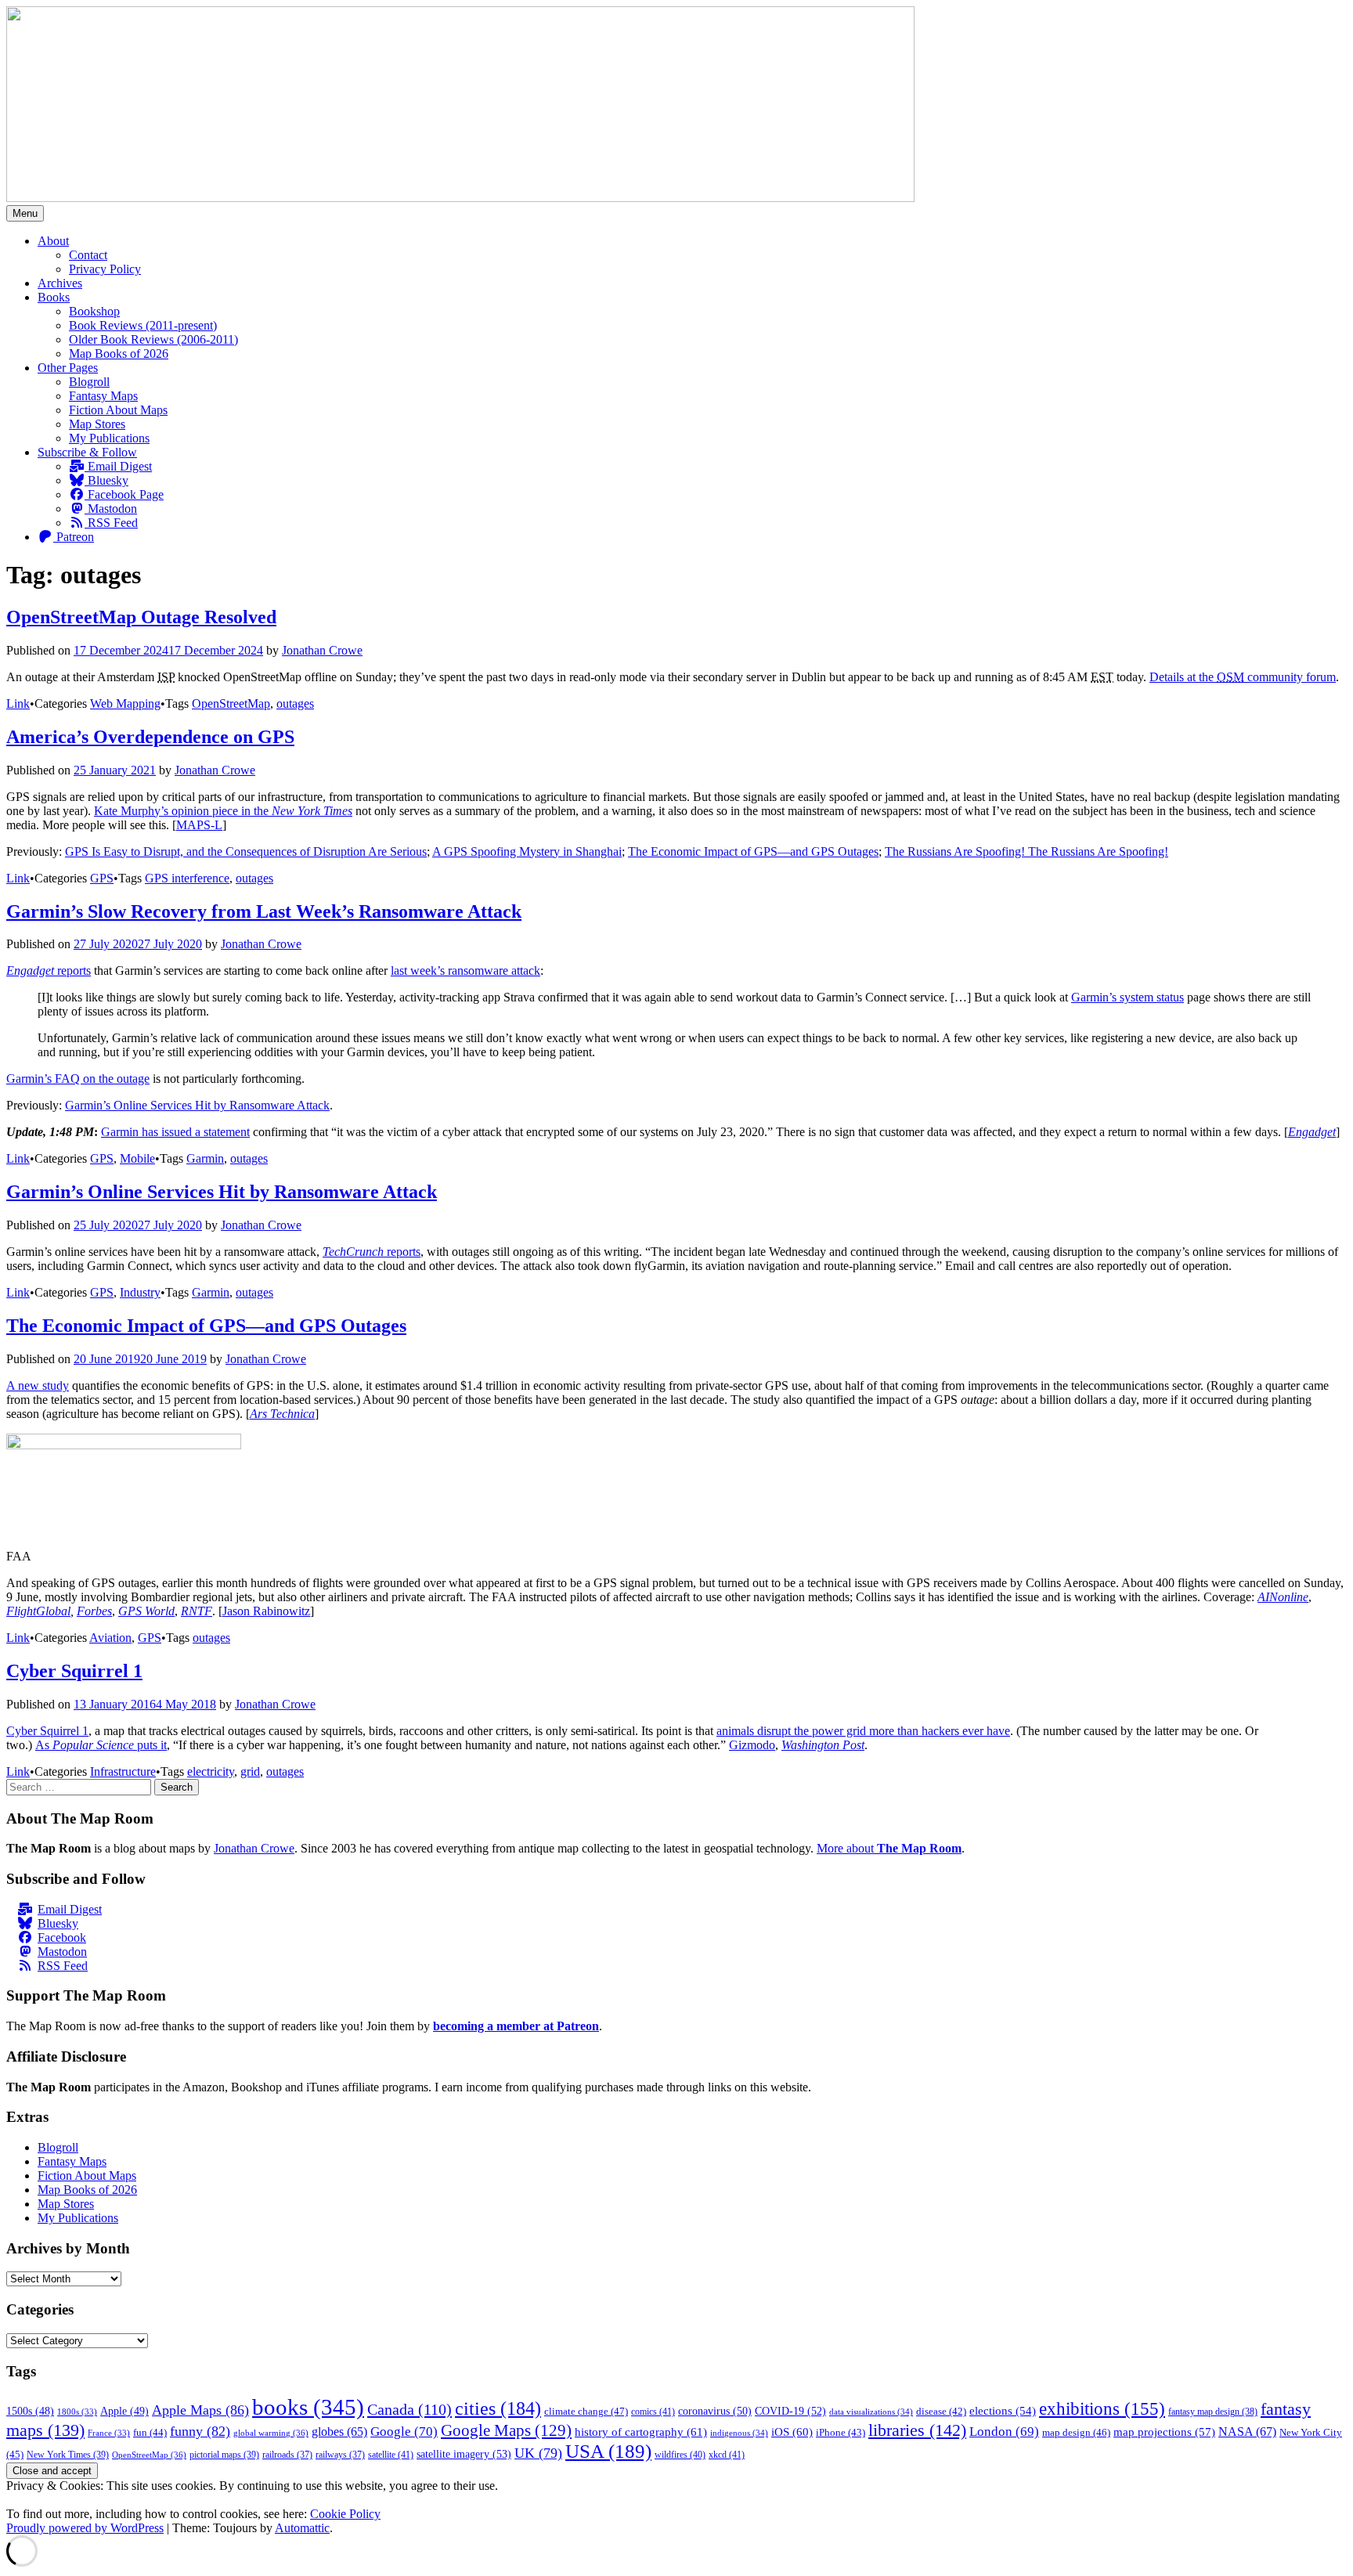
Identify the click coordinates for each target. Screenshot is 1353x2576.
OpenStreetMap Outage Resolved (141, 617)
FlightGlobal (38, 1611)
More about (889, 1848)
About (53, 241)
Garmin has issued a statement (175, 1132)
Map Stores (97, 424)
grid (250, 1771)
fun (150, 2433)
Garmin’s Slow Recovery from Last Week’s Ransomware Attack (264, 911)
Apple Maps (200, 2410)
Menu (25, 213)
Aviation (110, 1638)
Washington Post (823, 1745)
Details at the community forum (1243, 677)
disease (941, 2412)
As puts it (101, 1745)
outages (295, 704)
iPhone (841, 2433)
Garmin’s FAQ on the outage (78, 1079)
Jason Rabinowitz (266, 1611)
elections (1003, 2411)
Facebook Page (124, 494)
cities (498, 2408)
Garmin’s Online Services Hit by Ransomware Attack (197, 1105)
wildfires (680, 2455)
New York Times (68, 2455)
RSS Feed (111, 523)
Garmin (205, 1158)
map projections (1164, 2432)
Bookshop (94, 311)
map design (1076, 2432)
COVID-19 (790, 2411)
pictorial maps (224, 2455)
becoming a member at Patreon (516, 2026)
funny (200, 2431)
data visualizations (871, 2412)
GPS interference (187, 878)
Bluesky (106, 480)
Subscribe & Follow (87, 452)
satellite (391, 2455)
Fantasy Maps (103, 396)
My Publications (109, 438)
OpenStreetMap (231, 704)
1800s (77, 2412)
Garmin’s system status (1127, 997)
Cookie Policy (345, 2514)
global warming (271, 2433)
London (1004, 2432)
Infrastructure (123, 1771)
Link (18, 704)
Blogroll (89, 382)
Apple (124, 2411)
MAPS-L (199, 825)
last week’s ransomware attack (465, 971)
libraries (917, 2430)
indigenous (739, 2433)
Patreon (74, 537)
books (308, 2407)
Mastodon (111, 509)
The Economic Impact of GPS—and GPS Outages (753, 851)
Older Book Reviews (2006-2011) (153, 339)
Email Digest (118, 466)
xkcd (727, 2455)
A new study (38, 1385)
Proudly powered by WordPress (85, 2528)
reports (49, 971)
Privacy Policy (105, 269)
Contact (88, 255)
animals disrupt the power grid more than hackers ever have (863, 1731)
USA (608, 2451)
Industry (140, 1292)
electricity (211, 1771)
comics (653, 2412)
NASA (1247, 2432)
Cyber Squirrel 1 (74, 1671)
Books (54, 297)
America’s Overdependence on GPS (150, 737)
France (109, 2433)
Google (404, 2432)
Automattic (302, 2528)
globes (339, 2432)
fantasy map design (1213, 2412)
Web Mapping (125, 704)
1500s (30, 2411)
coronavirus (715, 2411)
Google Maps (506, 2430)
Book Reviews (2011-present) (143, 325)
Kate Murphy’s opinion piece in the (223, 811)
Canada (410, 2409)
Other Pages (68, 368)
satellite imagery (464, 2454)
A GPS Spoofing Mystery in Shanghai (527, 851)
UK (538, 2453)
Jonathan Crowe (322, 650)
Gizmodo (752, 1745)
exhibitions (1102, 2409)
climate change (586, 2411)
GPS (102, 878)
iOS (792, 2432)
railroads (287, 2455)
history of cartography (641, 2432)
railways (340, 2455)
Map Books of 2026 (119, 354)
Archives (60, 283)
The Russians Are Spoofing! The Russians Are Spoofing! (1026, 851)
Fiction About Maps (118, 410)
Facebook (62, 1937)
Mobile (137, 1158)
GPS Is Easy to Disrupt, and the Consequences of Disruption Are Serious (246, 851)
